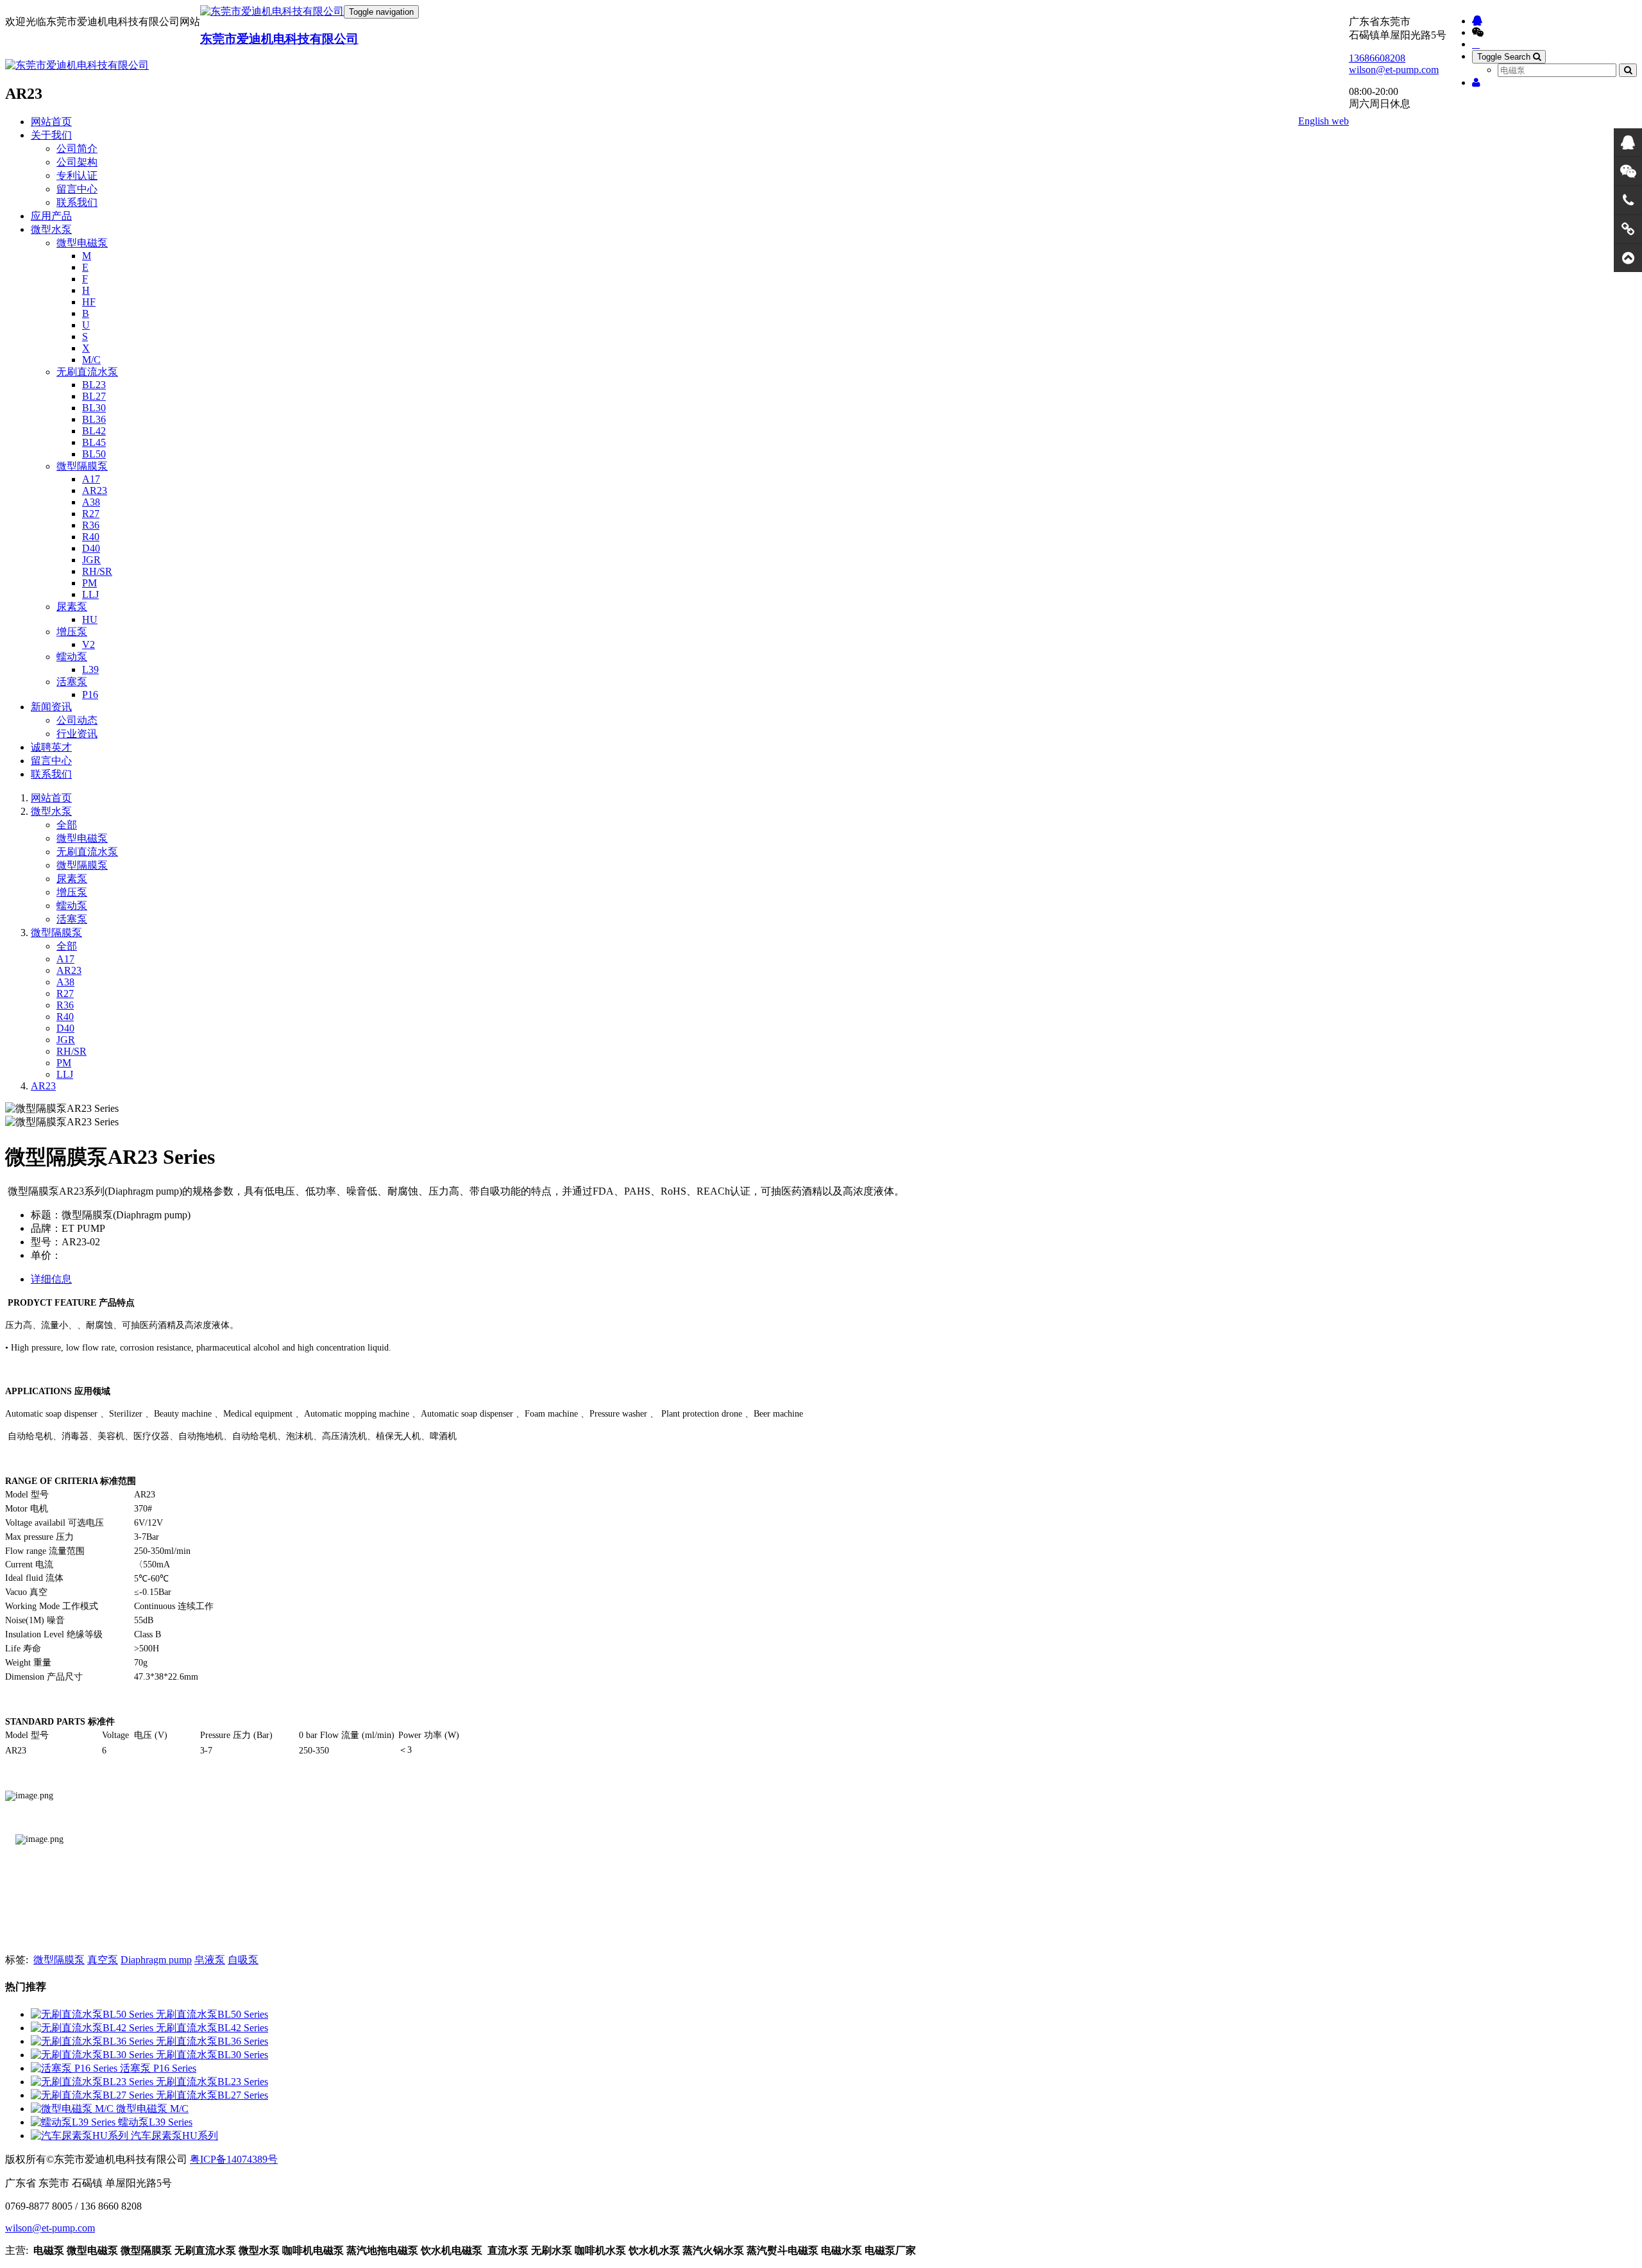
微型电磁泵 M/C (152, 2109)
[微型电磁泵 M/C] (73, 2109)
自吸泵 (243, 1960)
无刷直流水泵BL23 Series (212, 2082)
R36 (91, 525)
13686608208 (1377, 58)
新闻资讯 (51, 707)
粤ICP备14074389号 (234, 2159)
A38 (91, 502)
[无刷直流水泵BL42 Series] (93, 2028)
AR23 (95, 490)
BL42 (94, 431)
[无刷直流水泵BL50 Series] (93, 2014)
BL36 (94, 419)
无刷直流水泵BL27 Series (212, 2095)
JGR (91, 560)
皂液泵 (210, 1960)
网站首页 (51, 122)
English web (1324, 121)
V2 (89, 644)
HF (89, 302)
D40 (91, 548)
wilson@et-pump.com (1394, 70)
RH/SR (97, 571)
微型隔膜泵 (82, 466)
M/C (91, 360)
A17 (91, 479)
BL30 (94, 408)
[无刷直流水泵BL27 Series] (93, 2095)
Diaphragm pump (156, 1960)
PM (89, 583)
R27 (91, 514)
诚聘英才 (51, 747)
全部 (67, 825)
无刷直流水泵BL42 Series (212, 2028)
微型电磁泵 (82, 243)
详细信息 (51, 1279)
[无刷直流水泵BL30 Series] (93, 2055)
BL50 (94, 454)
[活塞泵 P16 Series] (75, 2068)
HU (90, 619)
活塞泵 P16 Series (158, 2068)
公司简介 (77, 149)
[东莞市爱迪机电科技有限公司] (272, 12)
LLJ (90, 594)
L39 (90, 669)
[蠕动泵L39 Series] (74, 2122)
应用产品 (51, 216)
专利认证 (77, 175)
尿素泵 (72, 607)
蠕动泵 (72, 657)
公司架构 (77, 162)
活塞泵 (72, 682)
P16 (90, 695)
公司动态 (77, 720)
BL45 (94, 442)
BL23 (94, 385)
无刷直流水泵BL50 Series (212, 2014)
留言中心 (77, 189)
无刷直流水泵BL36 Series (212, 2041)
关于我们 (51, 135)
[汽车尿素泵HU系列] (81, 2136)
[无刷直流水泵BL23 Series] (93, 2082)
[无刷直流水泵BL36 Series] (93, 2041)
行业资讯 (77, 734)
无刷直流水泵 (87, 372)
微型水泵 (51, 229)
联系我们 (77, 202)
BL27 (94, 396)
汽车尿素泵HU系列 (174, 2136)
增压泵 (72, 632)
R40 (91, 537)
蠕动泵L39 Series (155, 2122)
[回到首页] (1628, 258)
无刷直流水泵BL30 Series (212, 2055)
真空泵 (103, 1960)
